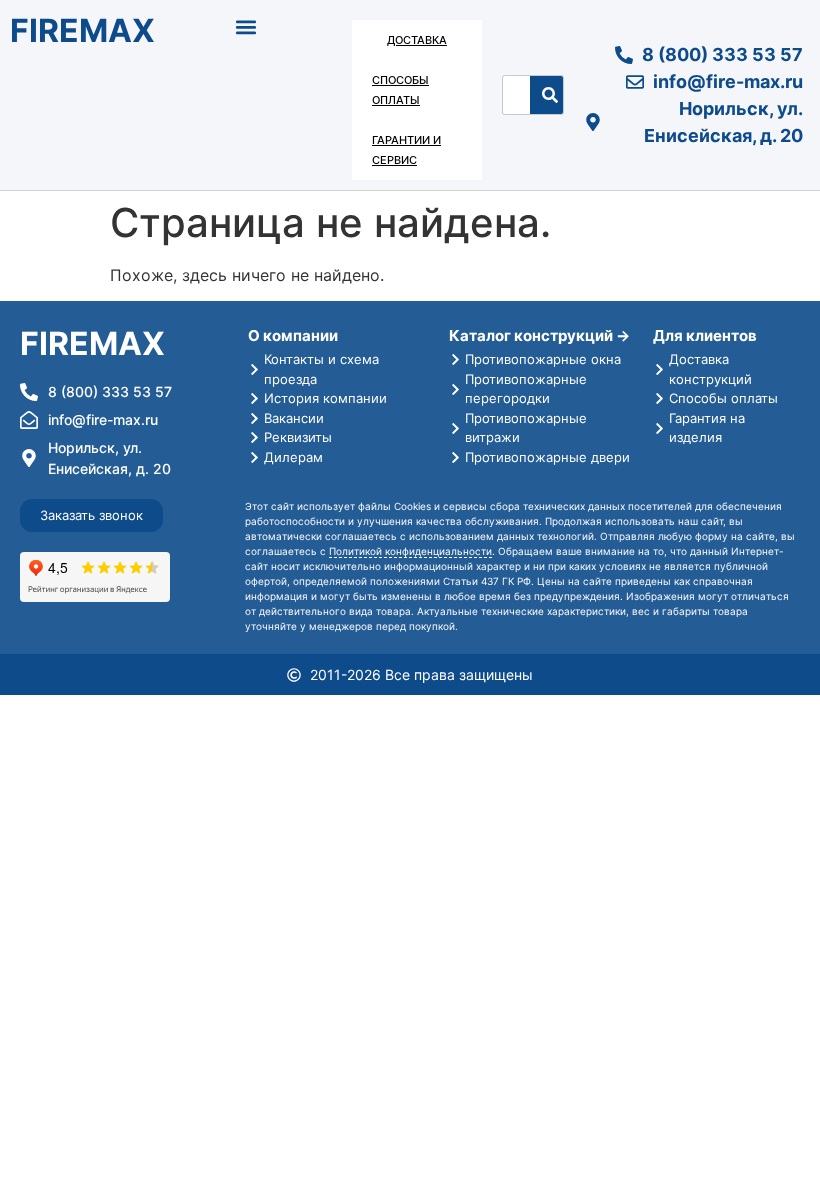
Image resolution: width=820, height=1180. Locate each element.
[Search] (550, 95)
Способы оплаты (400, 90)
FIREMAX (82, 30)
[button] (246, 26)
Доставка (417, 40)
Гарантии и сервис (406, 150)
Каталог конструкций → (539, 335)
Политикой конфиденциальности (410, 551)
